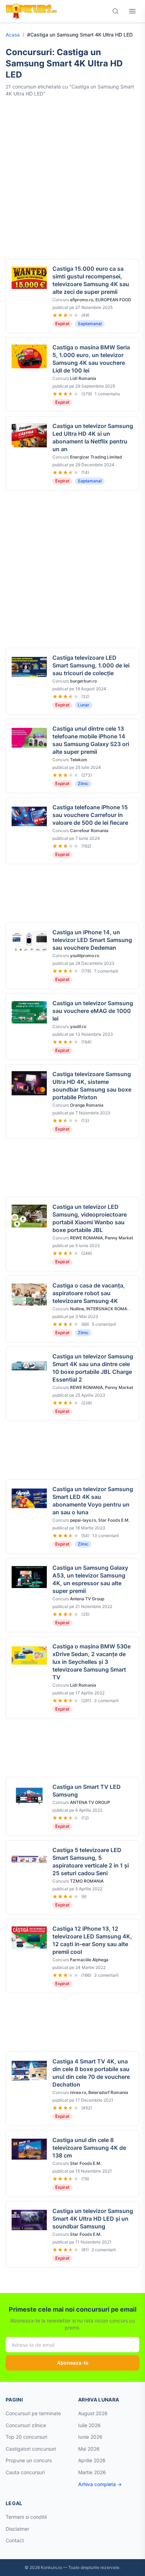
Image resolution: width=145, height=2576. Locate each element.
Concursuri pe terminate (33, 2413)
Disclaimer (17, 2529)
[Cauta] (115, 11)
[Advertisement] (72, 178)
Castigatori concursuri (31, 2449)
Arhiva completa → (100, 2484)
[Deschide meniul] (132, 11)
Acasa (13, 35)
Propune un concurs (29, 2460)
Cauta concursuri (25, 2472)
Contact (15, 2540)
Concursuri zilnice (26, 2425)
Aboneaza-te (73, 2363)
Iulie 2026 (89, 2425)
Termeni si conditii (26, 2517)
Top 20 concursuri (26, 2437)
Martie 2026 (92, 2472)
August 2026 (93, 2413)
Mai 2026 (89, 2449)
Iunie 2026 (90, 2437)
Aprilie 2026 (92, 2460)
